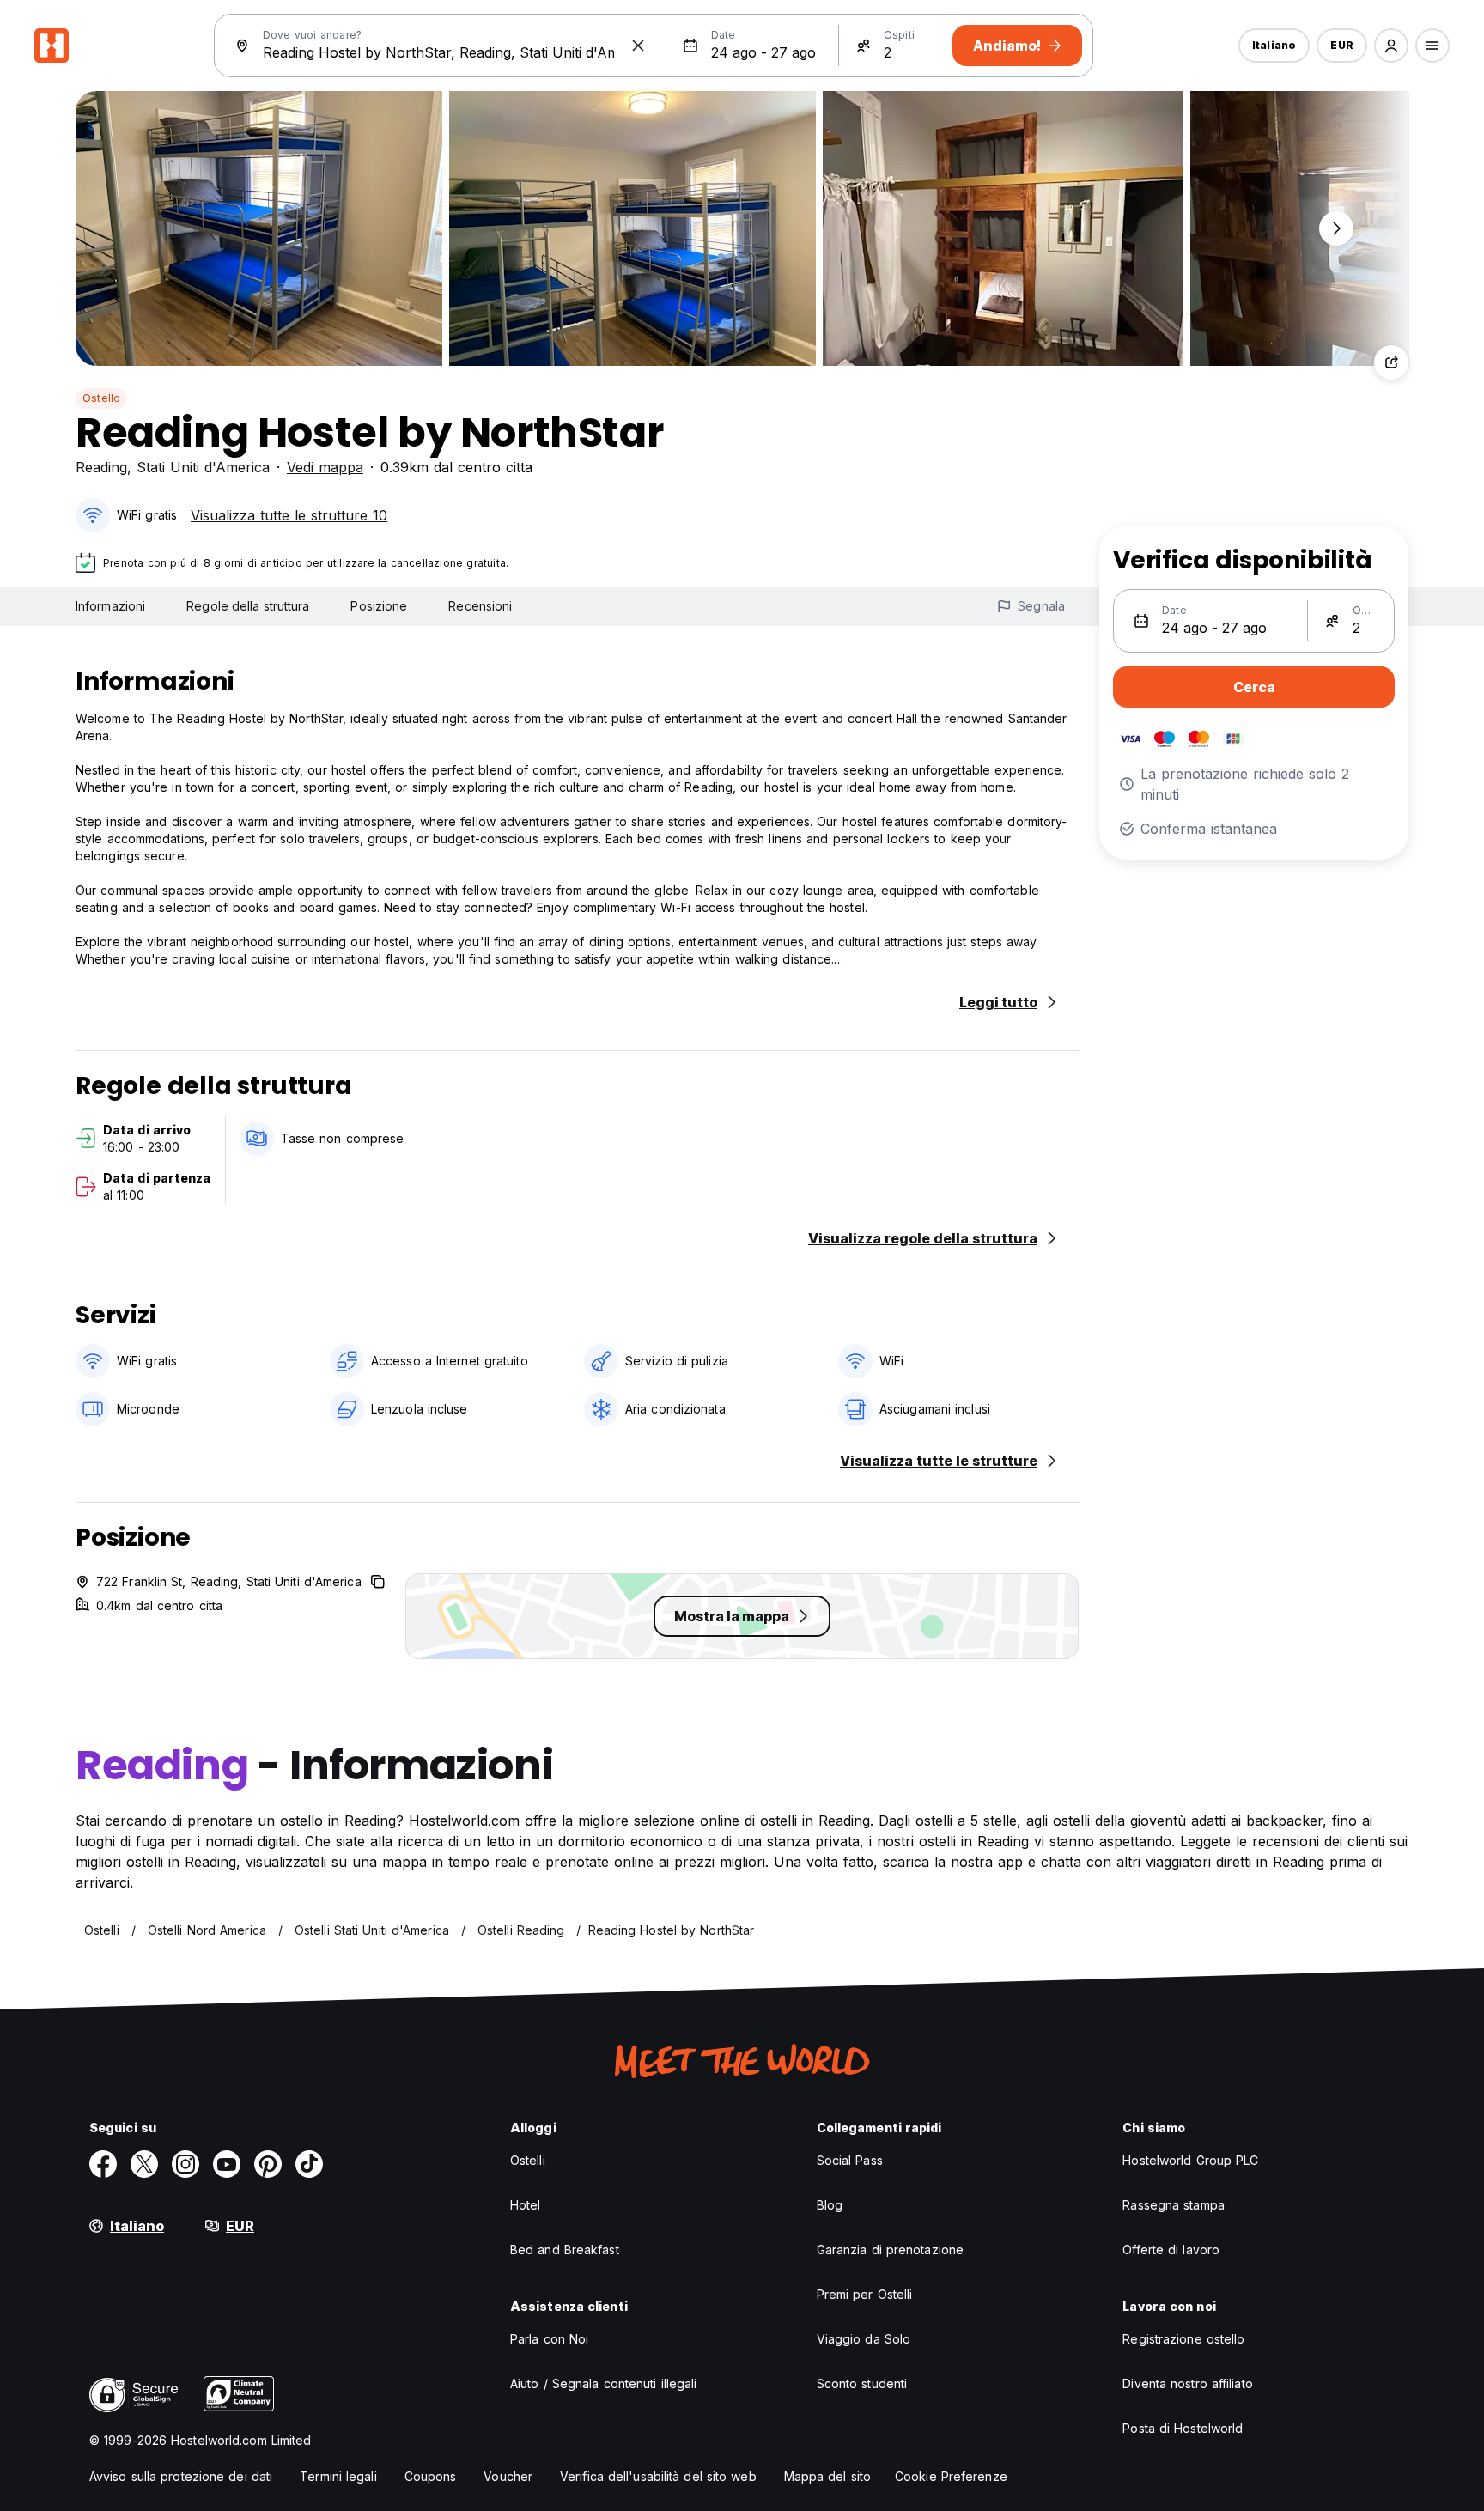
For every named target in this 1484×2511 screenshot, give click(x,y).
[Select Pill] (1391, 46)
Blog (830, 2205)
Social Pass (850, 2160)
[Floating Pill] (1336, 228)
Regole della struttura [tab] (248, 606)
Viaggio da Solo (864, 2339)
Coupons (431, 2476)
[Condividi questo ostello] (1391, 362)
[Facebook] (103, 2164)
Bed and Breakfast (565, 2250)
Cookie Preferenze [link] (951, 2476)
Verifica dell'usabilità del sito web (658, 2476)
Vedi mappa (325, 467)
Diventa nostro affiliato (1187, 2383)
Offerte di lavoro (1171, 2250)
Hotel (526, 2205)
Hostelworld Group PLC (1190, 2160)
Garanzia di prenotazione (890, 2250)
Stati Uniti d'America (203, 467)
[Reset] (638, 46)
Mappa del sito (827, 2476)
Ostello (101, 398)
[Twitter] (144, 2164)
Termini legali (338, 2476)
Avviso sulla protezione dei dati (181, 2476)
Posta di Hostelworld (1183, 2428)
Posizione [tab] (379, 606)
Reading (101, 467)
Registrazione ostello (1183, 2339)
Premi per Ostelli (865, 2294)
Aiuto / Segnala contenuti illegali (603, 2383)
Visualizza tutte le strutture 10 (289, 515)
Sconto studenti (862, 2383)
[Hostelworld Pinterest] (268, 2164)
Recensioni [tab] (480, 606)
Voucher (508, 2476)
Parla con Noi (549, 2339)
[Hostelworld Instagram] (185, 2164)
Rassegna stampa (1174, 2205)
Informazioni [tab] (110, 606)
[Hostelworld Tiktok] (309, 2164)
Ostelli (528, 2160)
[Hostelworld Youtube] (227, 2164)
